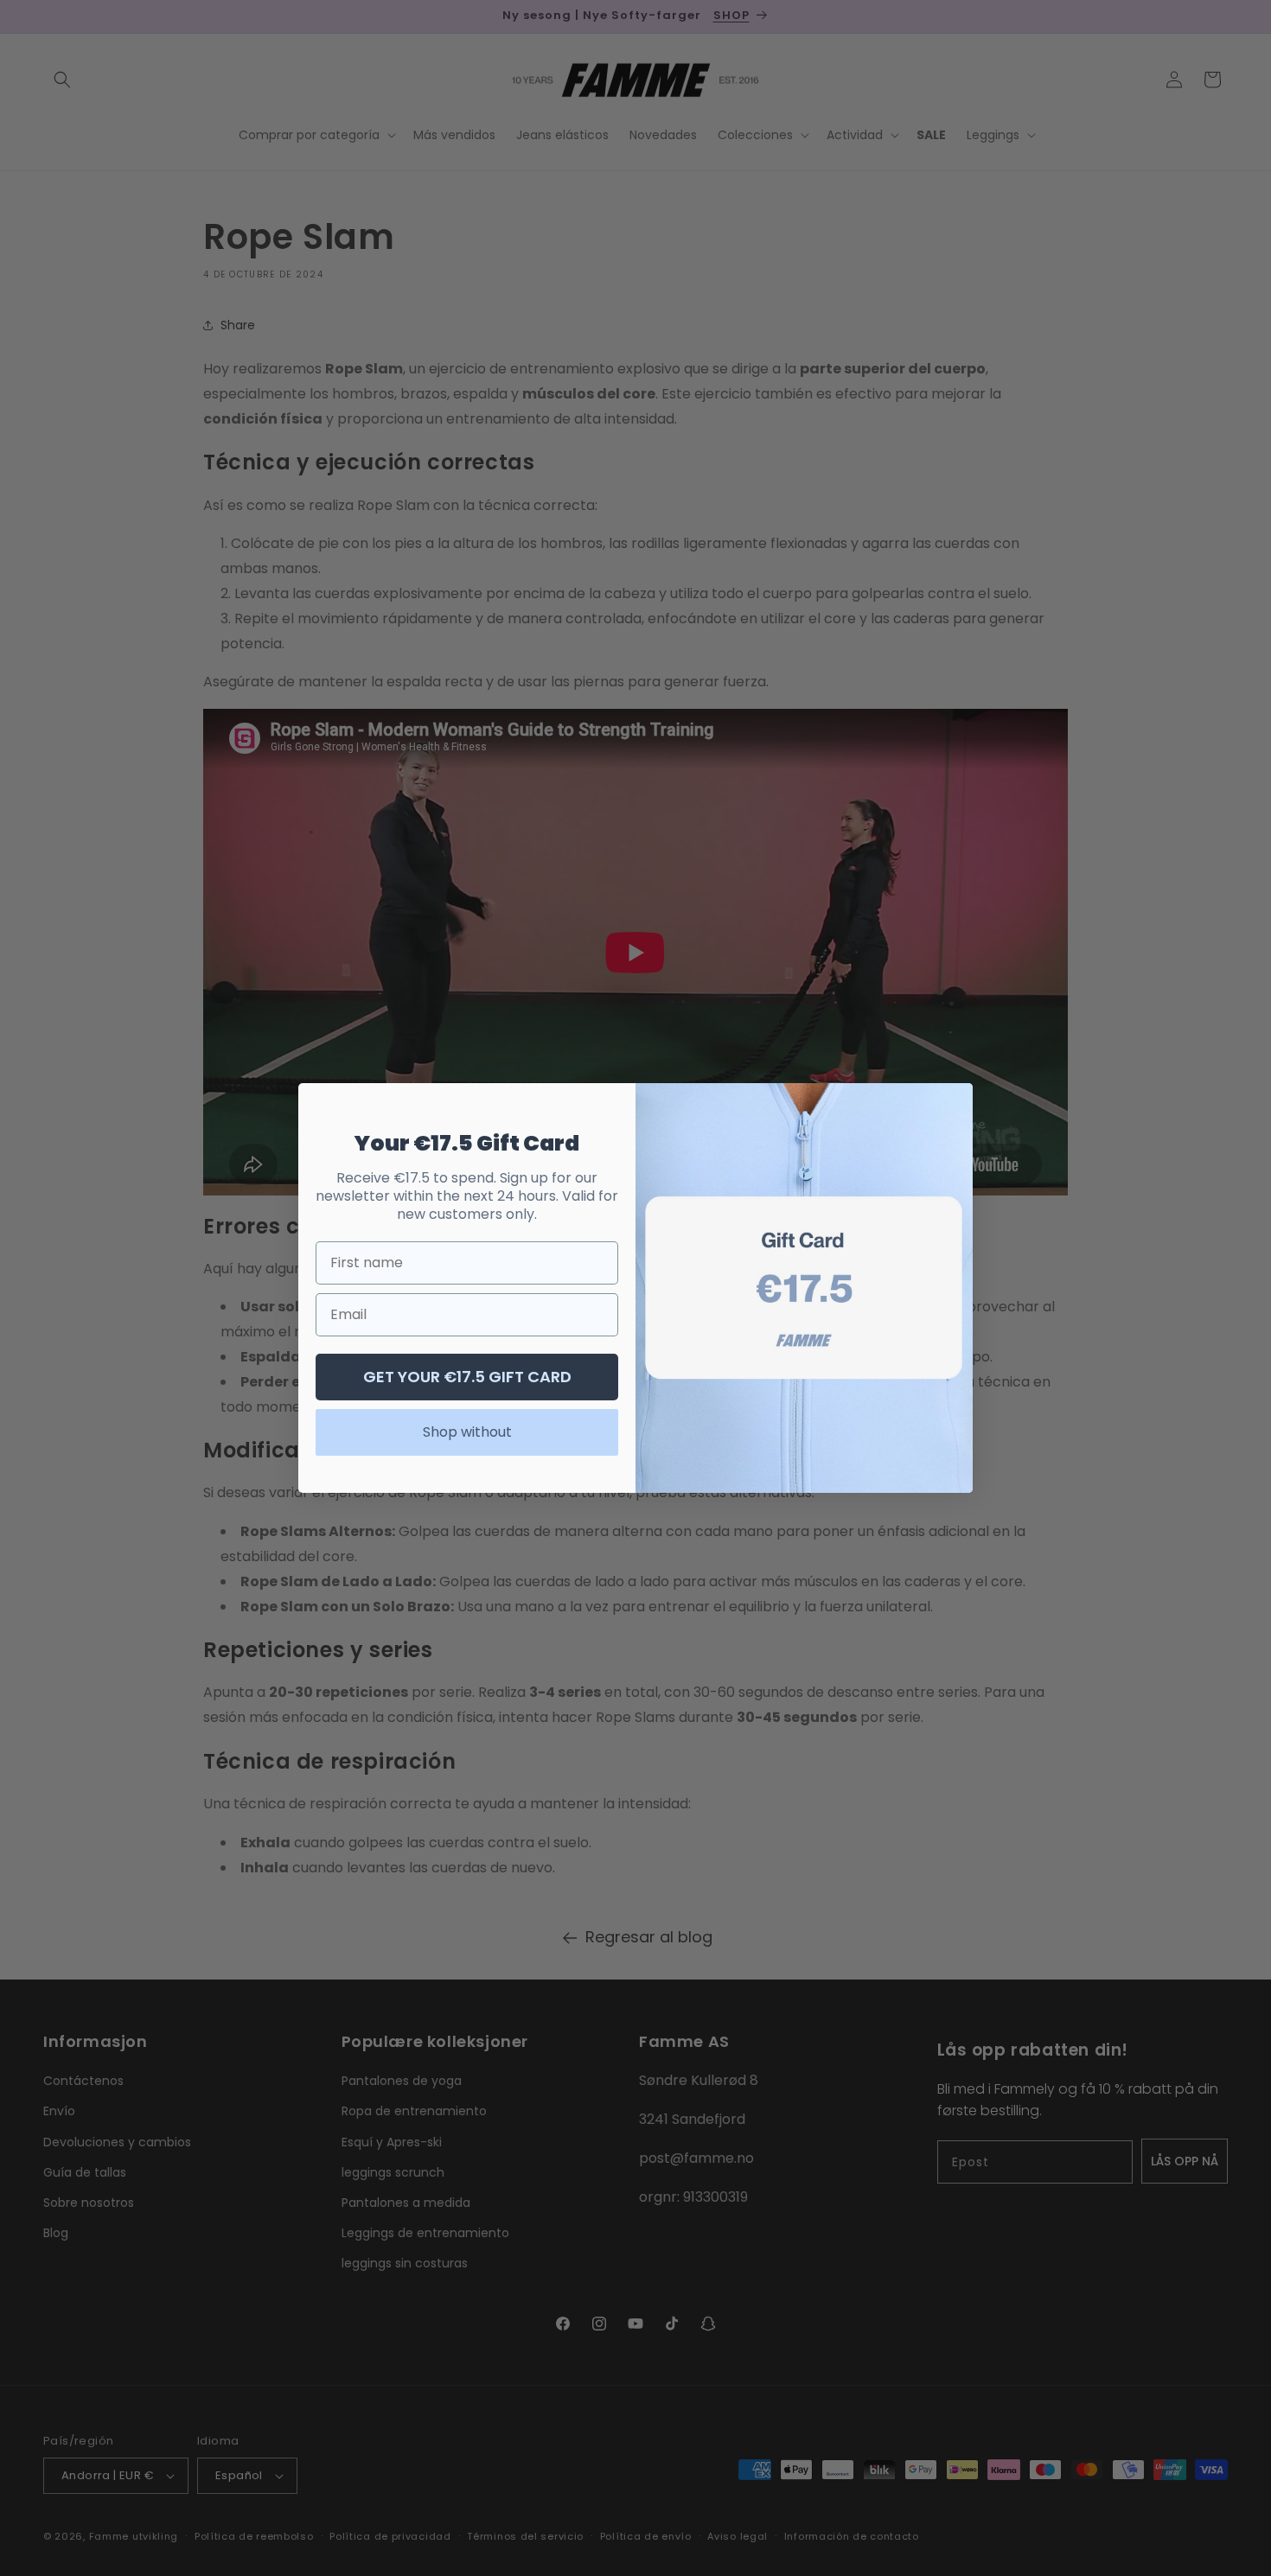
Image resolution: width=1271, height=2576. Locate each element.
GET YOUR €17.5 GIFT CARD (467, 1377)
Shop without (467, 1432)
